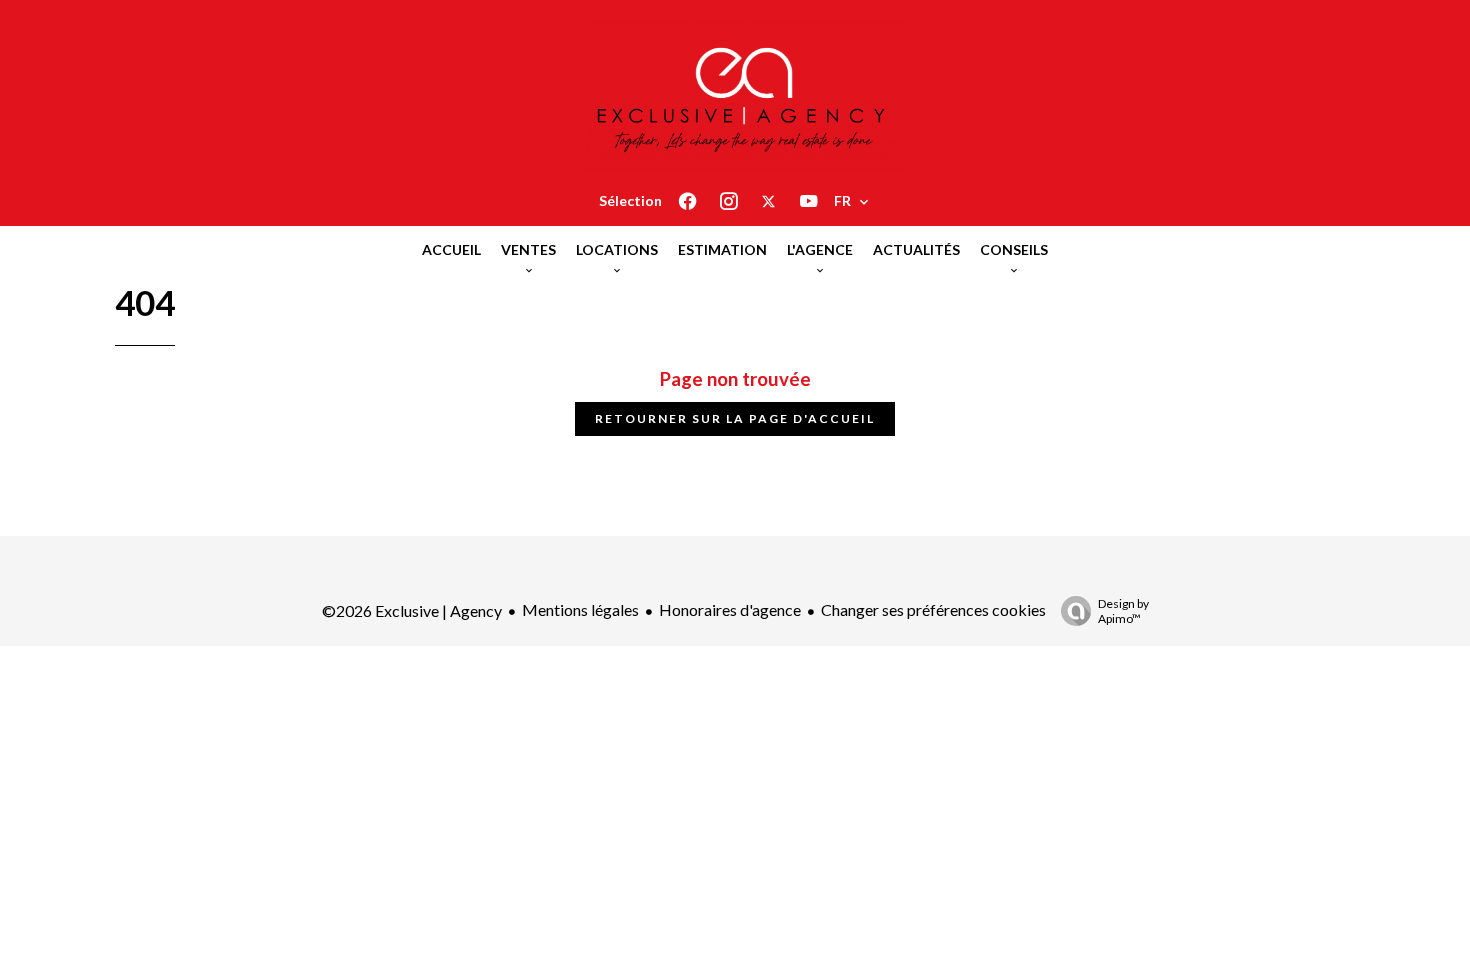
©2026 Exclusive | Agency (412, 610)
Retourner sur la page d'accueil (735, 418)
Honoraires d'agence (730, 609)
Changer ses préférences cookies (933, 609)
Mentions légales (580, 609)
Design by (1123, 611)
